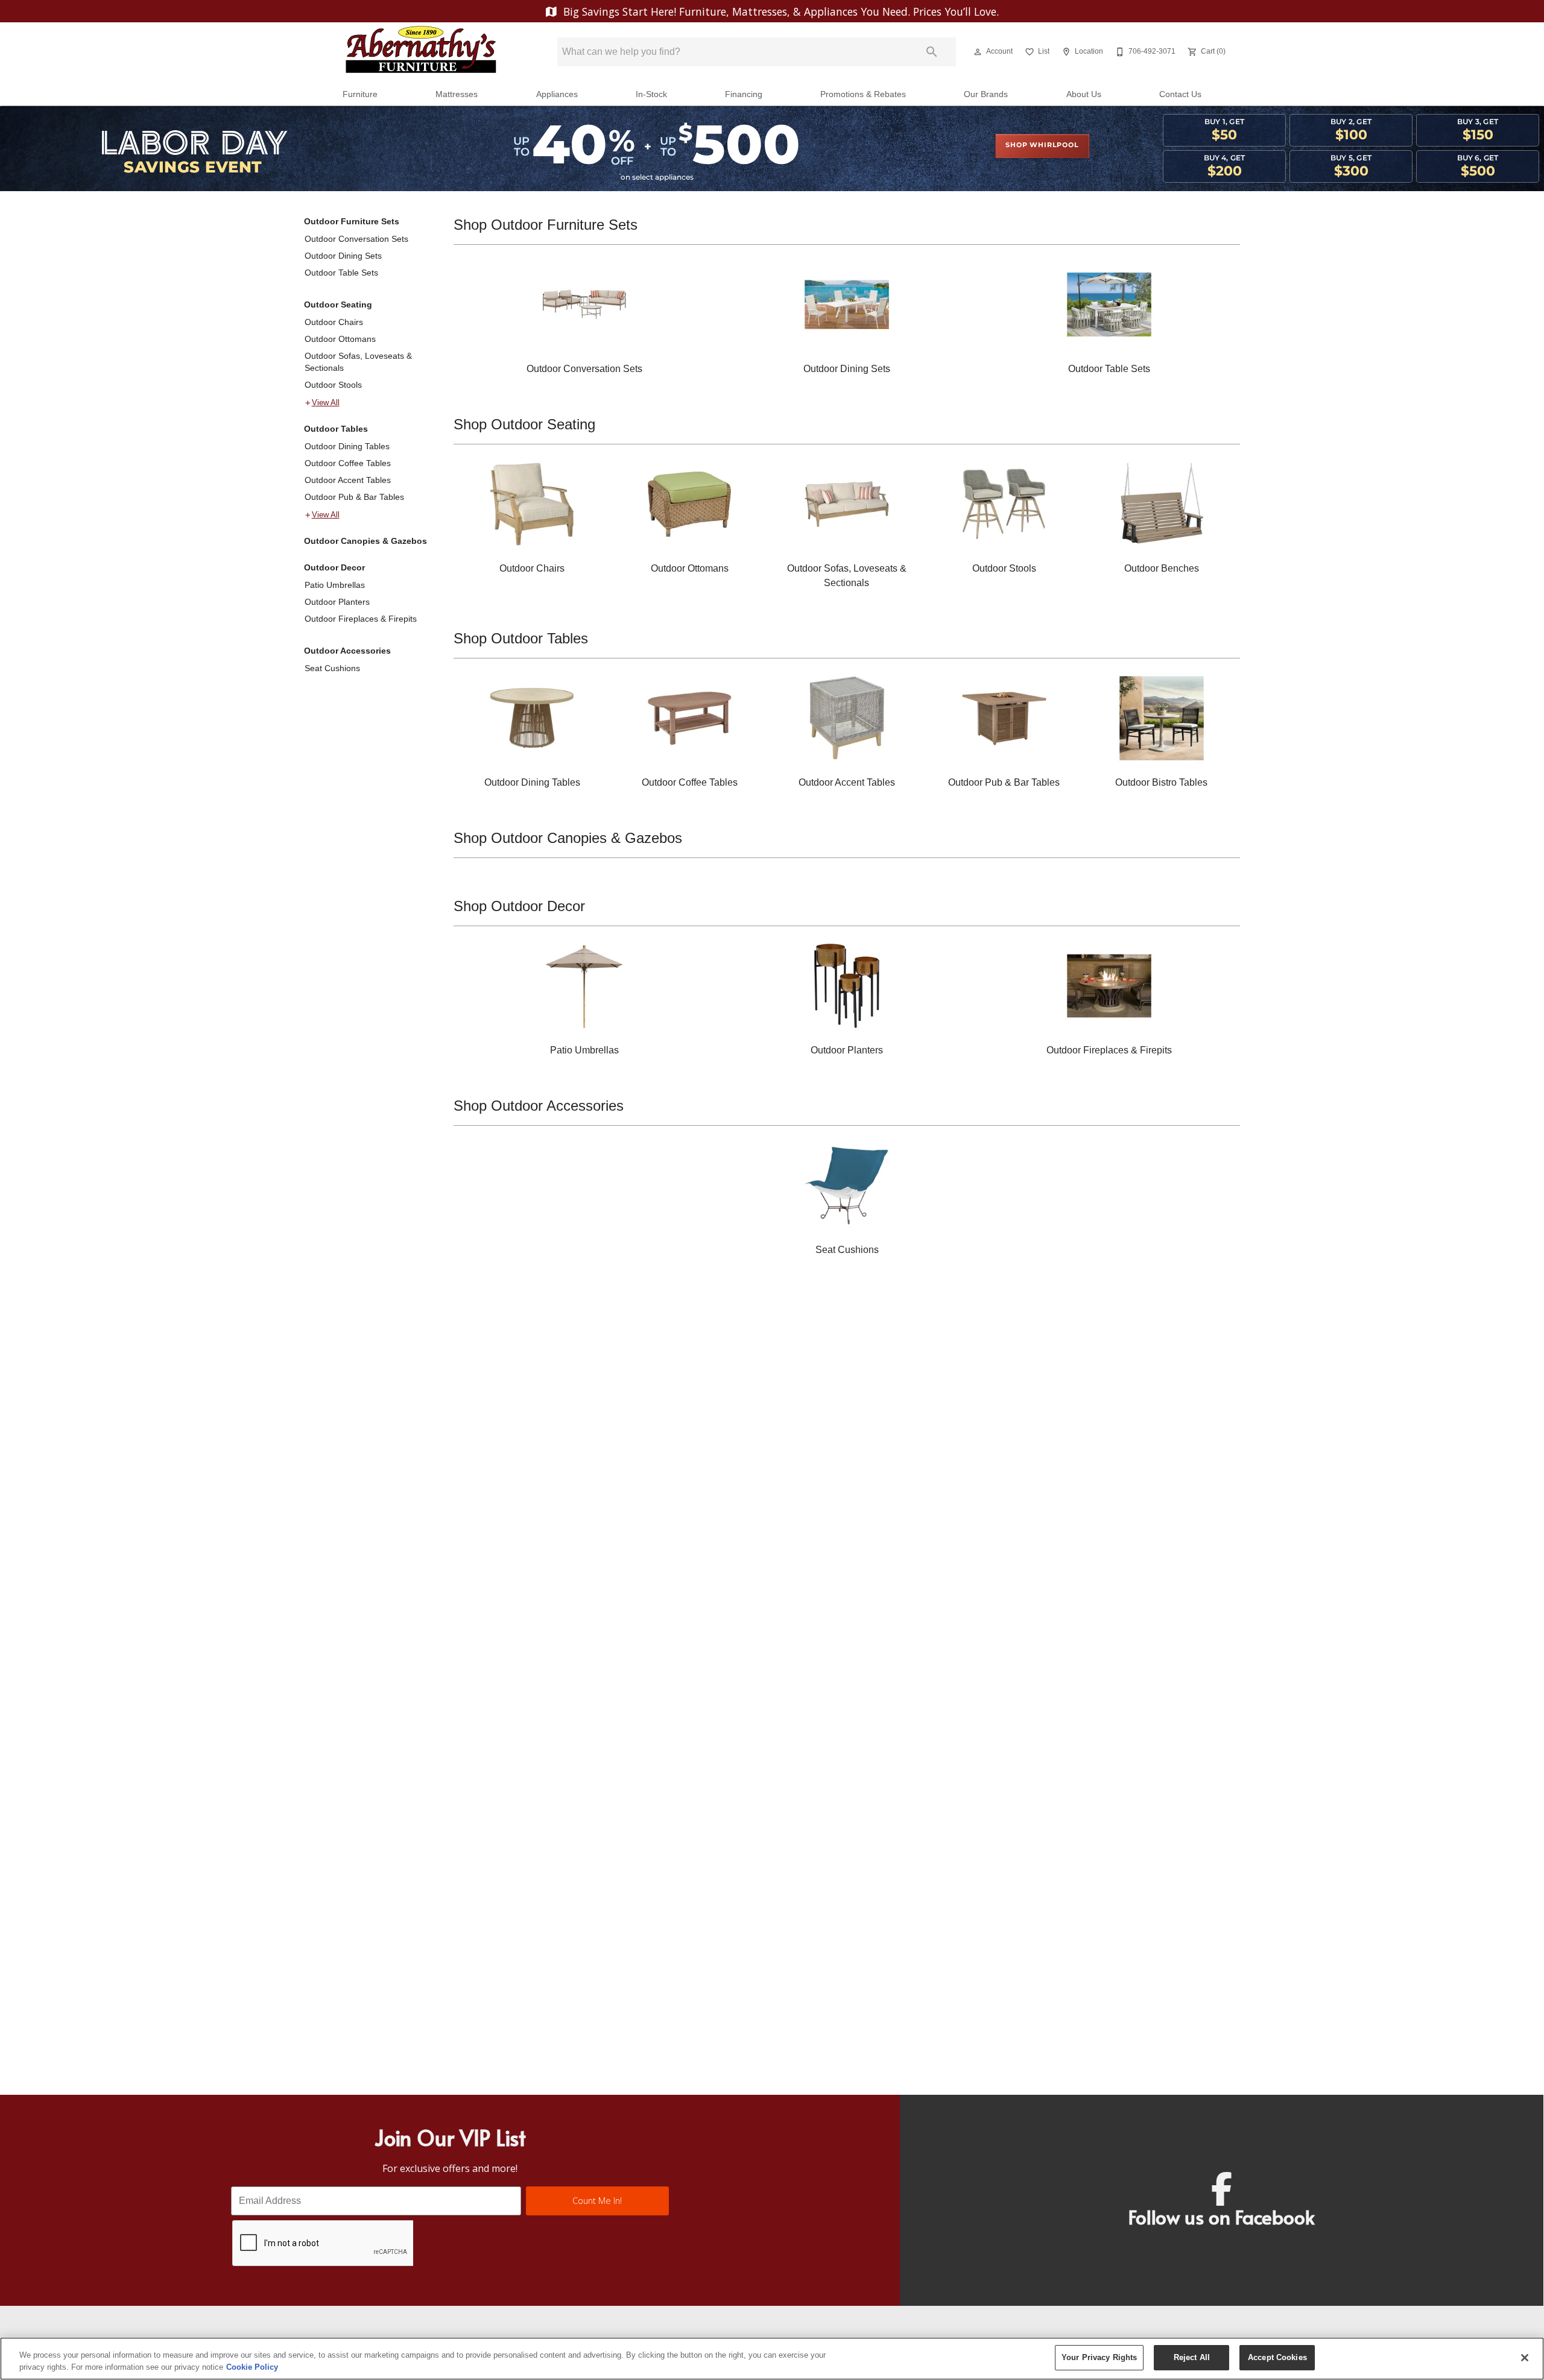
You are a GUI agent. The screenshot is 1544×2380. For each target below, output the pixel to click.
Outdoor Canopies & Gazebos (365, 541)
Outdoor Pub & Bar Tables (354, 497)
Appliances (557, 94)
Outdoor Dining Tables (347, 446)
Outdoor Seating (338, 305)
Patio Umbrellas (335, 585)
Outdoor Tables (336, 429)
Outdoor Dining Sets (343, 256)
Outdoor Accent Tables (348, 480)
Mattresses (457, 94)
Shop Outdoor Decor (519, 906)
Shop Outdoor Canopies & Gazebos (568, 838)
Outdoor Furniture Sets (352, 221)
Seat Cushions (332, 668)
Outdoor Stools (333, 385)
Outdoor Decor (334, 567)
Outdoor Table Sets (341, 273)
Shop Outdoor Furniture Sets (546, 225)
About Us (1084, 94)
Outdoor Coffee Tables (348, 463)
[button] (978, 52)
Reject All (1192, 2357)
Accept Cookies (1277, 2357)
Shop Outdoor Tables (521, 638)
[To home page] (421, 52)
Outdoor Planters (337, 602)
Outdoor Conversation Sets (356, 239)
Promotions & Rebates (863, 94)
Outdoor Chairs (334, 322)
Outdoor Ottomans (340, 339)
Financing (744, 94)
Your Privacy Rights (1099, 2357)
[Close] (1525, 2358)
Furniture (360, 94)
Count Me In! (597, 2201)
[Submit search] (932, 52)
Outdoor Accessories (347, 651)
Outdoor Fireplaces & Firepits (361, 619)
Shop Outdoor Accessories (539, 1106)
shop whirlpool (1042, 145)
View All (326, 403)
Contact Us (1180, 94)
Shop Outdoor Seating (524, 424)
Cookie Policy (252, 2367)
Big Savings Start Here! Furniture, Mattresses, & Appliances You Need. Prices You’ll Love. (780, 11)
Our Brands (986, 94)
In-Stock (651, 94)
